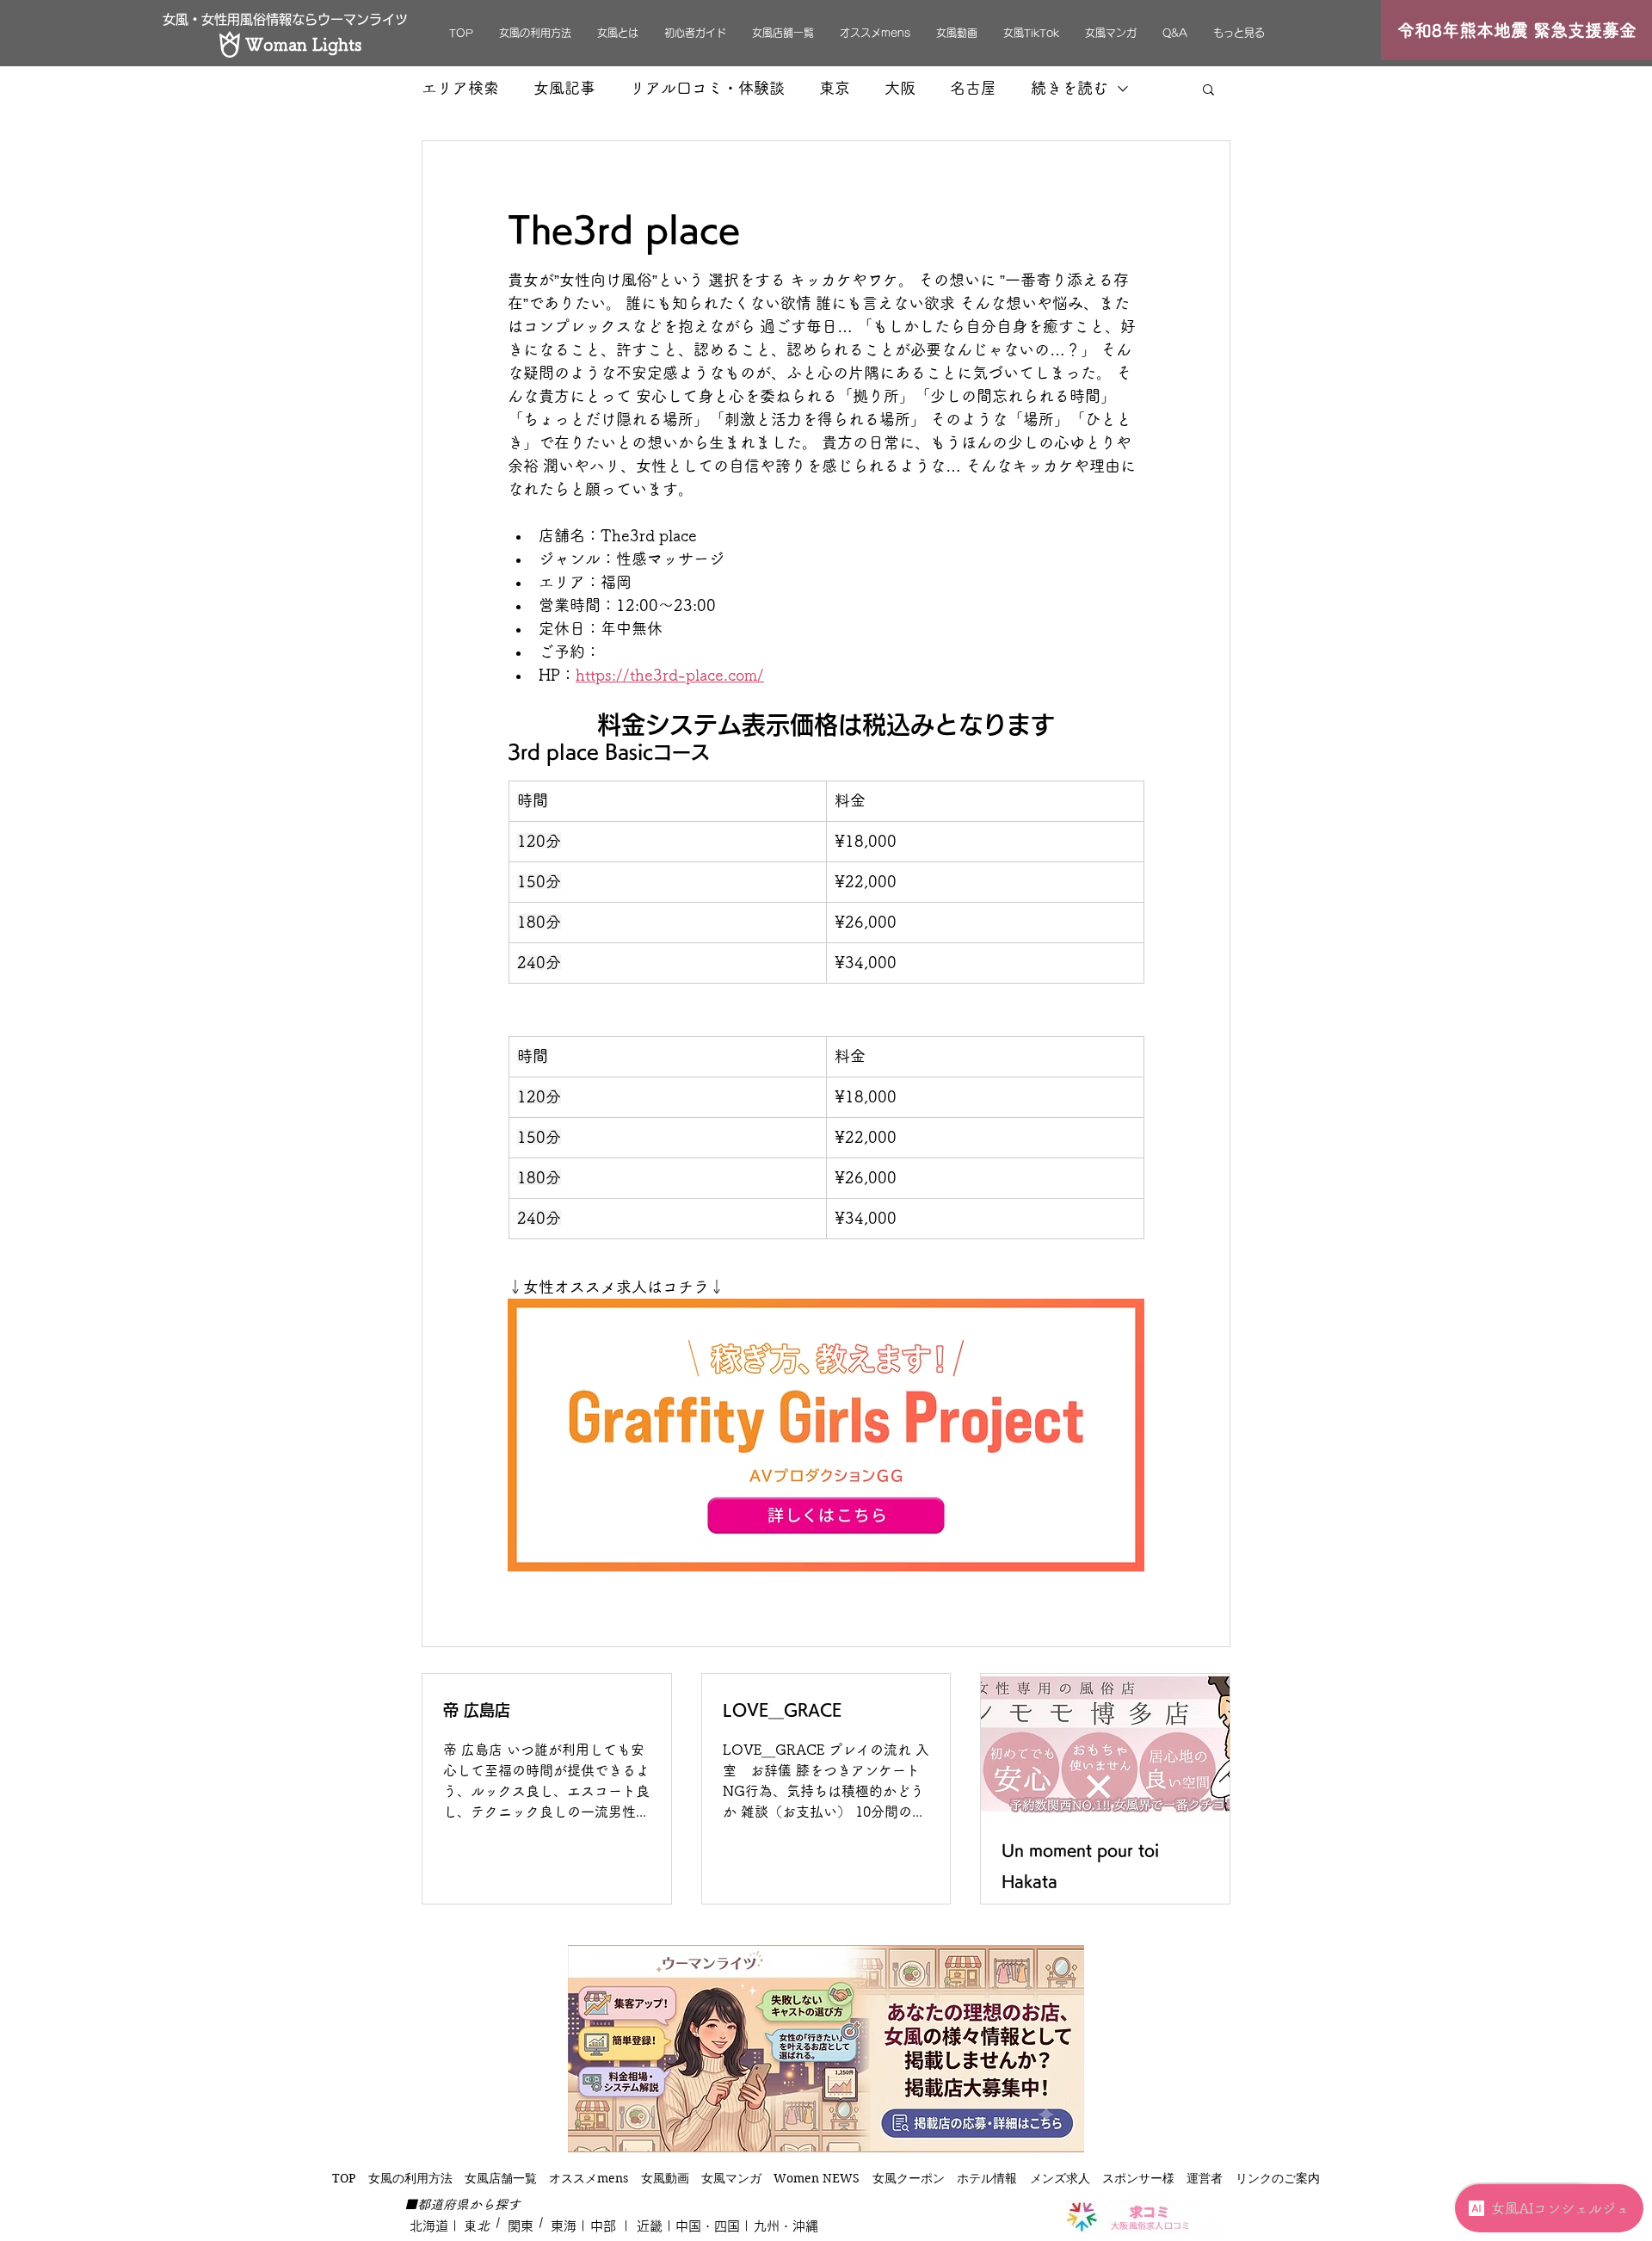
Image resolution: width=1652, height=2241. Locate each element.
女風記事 (564, 88)
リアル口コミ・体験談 (707, 88)
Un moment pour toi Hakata (1080, 1866)
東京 (835, 88)
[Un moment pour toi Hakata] (1105, 1744)
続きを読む (1069, 88)
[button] (1208, 89)
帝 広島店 (477, 1710)
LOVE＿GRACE (782, 1710)
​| (495, 2222)
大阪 (900, 88)
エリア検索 (460, 88)
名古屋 (973, 88)
